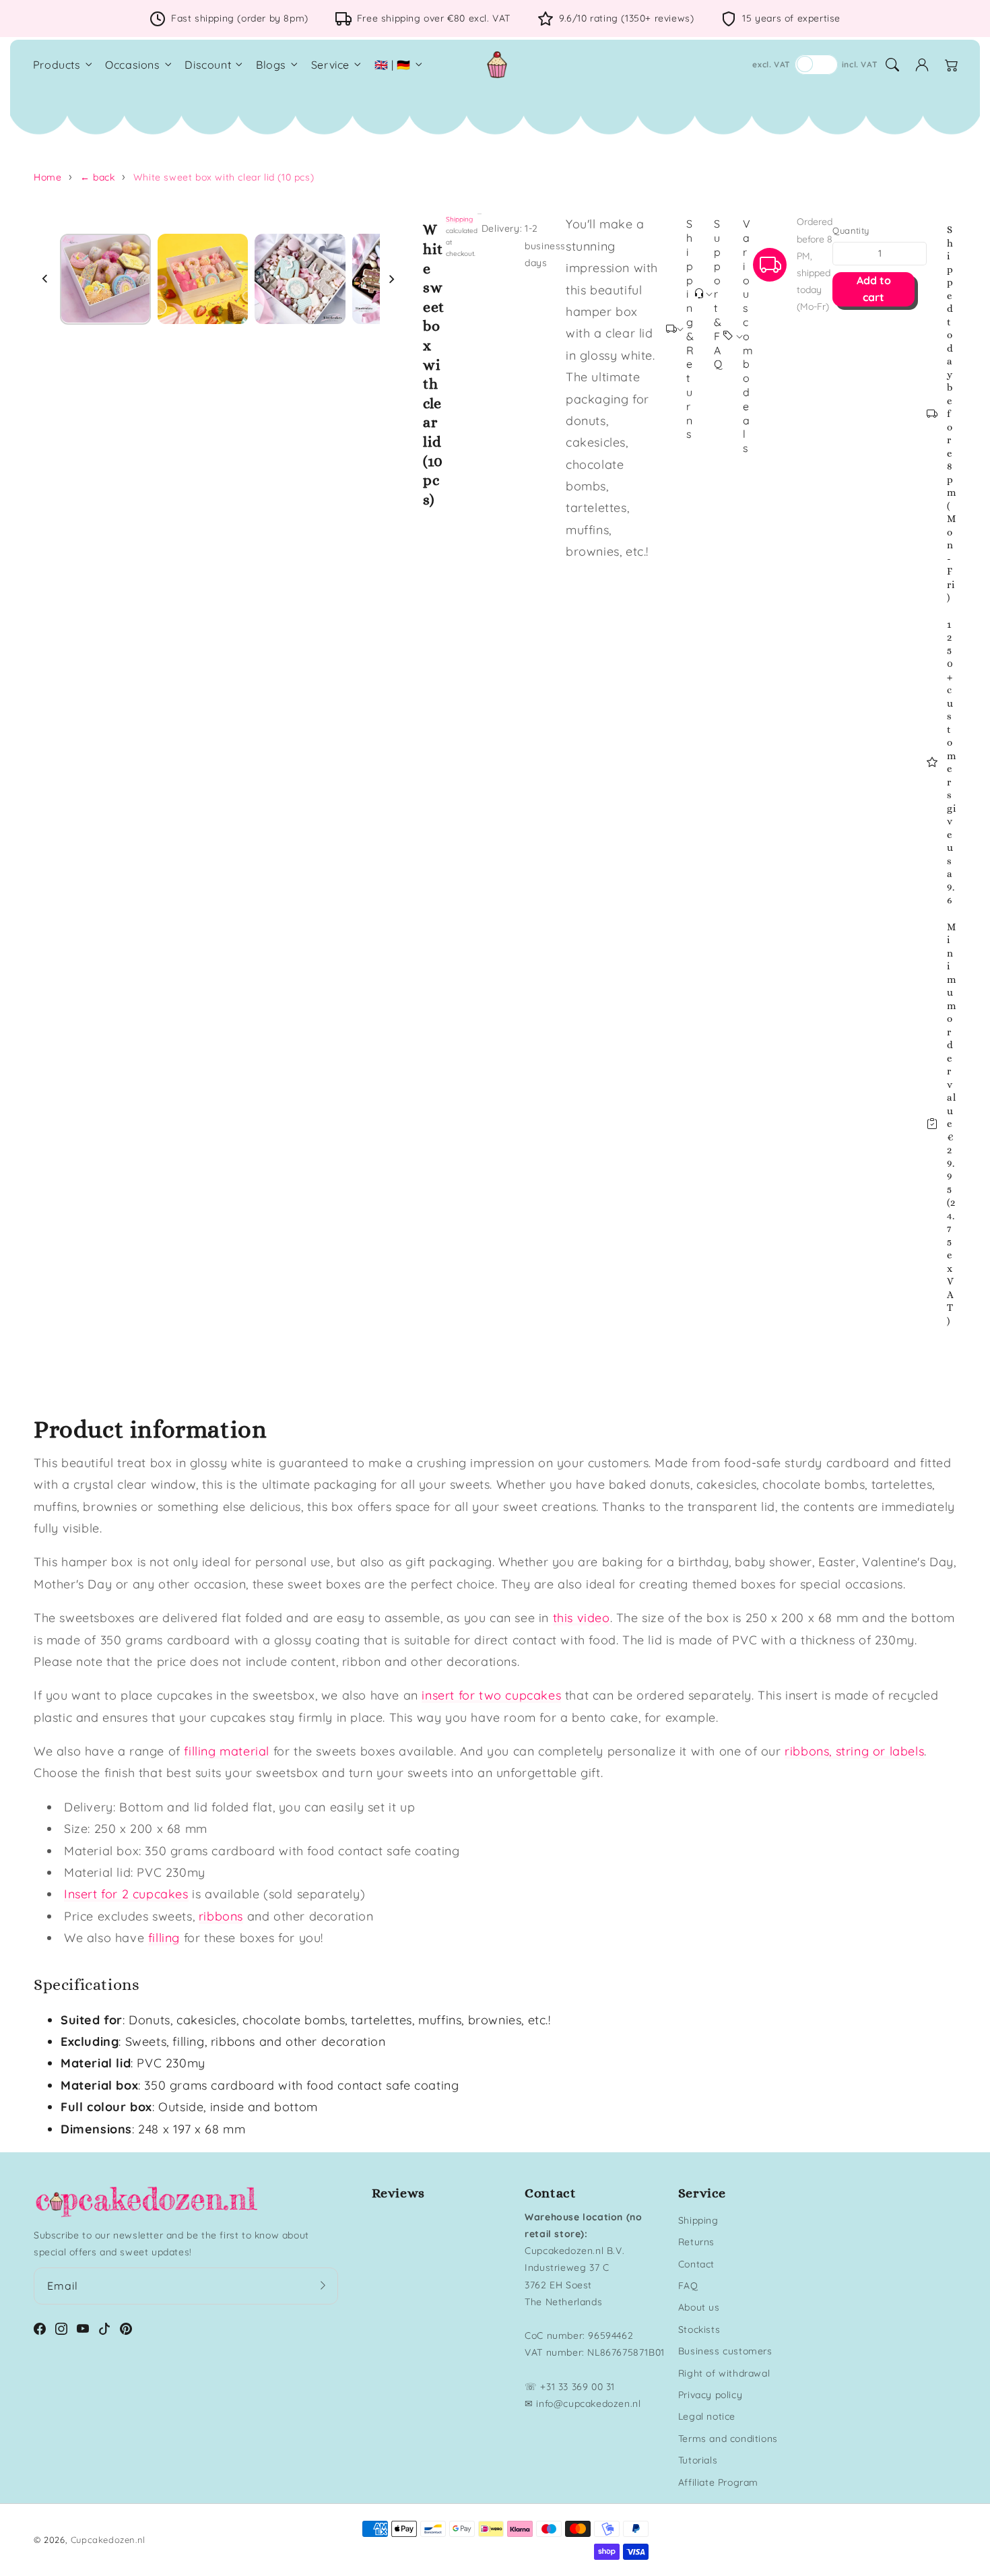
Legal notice (707, 2416)
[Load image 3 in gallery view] (300, 279)
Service (330, 65)
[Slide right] (391, 279)
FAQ (688, 2286)
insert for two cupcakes (491, 1695)
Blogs (271, 65)
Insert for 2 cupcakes (126, 1894)
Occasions (132, 65)
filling (164, 1938)
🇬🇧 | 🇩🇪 (393, 65)
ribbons (221, 1916)
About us (699, 2307)
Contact (696, 2264)
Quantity (851, 230)
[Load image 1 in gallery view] (105, 279)
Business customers (725, 2351)
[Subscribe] (323, 2286)
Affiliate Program (718, 2482)
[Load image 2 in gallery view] (203, 279)
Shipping (459, 219)
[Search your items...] (892, 65)
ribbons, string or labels (854, 1751)
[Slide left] (45, 279)
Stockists (699, 2329)
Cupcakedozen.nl (108, 2540)
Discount (208, 65)
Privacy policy (710, 2395)
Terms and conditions (728, 2439)
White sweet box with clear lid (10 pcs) (224, 177)
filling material (227, 1751)
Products (57, 65)
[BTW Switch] (816, 65)
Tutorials (698, 2460)
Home (47, 177)
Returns (696, 2242)
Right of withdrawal (724, 2373)
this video (582, 1618)
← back (98, 177)
